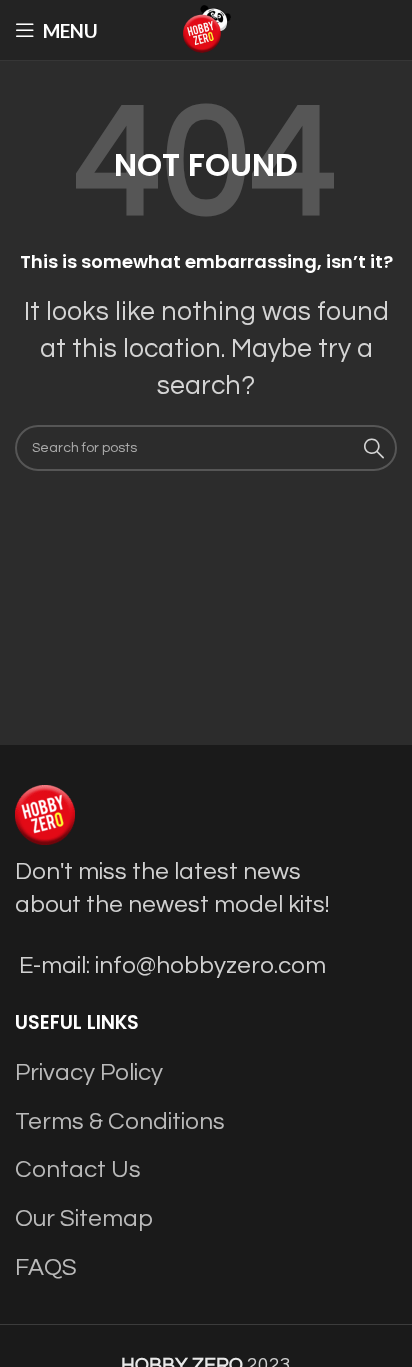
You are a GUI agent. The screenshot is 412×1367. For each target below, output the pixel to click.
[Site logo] (206, 28)
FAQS (46, 1267)
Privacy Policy (89, 1072)
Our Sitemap (84, 1218)
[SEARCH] (374, 448)
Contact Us (78, 1169)
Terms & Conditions (120, 1121)
